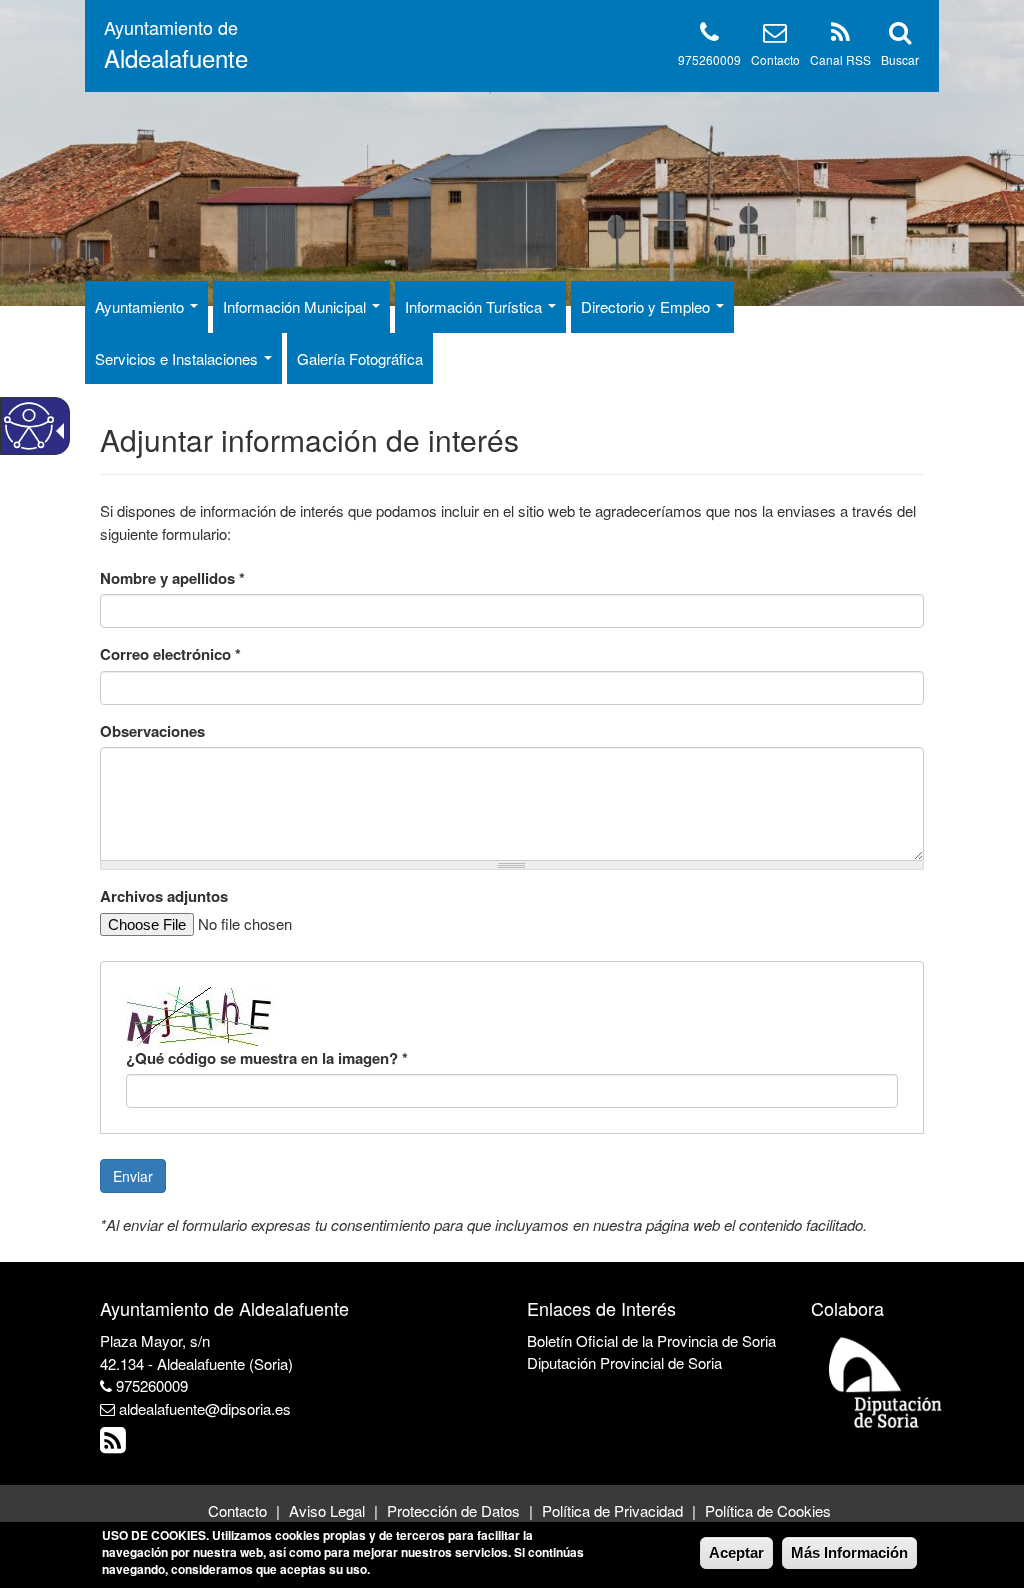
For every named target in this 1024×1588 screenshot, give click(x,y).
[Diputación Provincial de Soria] (886, 1381)
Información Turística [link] (475, 306)
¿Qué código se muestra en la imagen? (267, 1058)
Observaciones (152, 731)
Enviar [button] (133, 1176)
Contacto (775, 59)
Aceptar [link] (736, 1552)
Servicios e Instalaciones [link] (178, 358)
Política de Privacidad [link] (612, 1510)
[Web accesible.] (29, 426)
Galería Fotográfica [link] (360, 358)
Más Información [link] (849, 1552)
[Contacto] (775, 35)
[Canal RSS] (840, 35)
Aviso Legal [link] (327, 1510)
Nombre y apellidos (172, 578)
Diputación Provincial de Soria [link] (624, 1362)
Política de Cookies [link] (768, 1510)
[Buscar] (900, 35)
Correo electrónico (170, 654)
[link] (115, 1444)
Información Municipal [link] (296, 306)
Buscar (900, 59)
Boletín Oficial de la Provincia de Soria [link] (651, 1340)
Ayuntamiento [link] (141, 306)
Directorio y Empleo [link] (647, 306)
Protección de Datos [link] (453, 1510)
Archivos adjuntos (164, 896)
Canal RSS (840, 59)
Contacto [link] (237, 1510)
